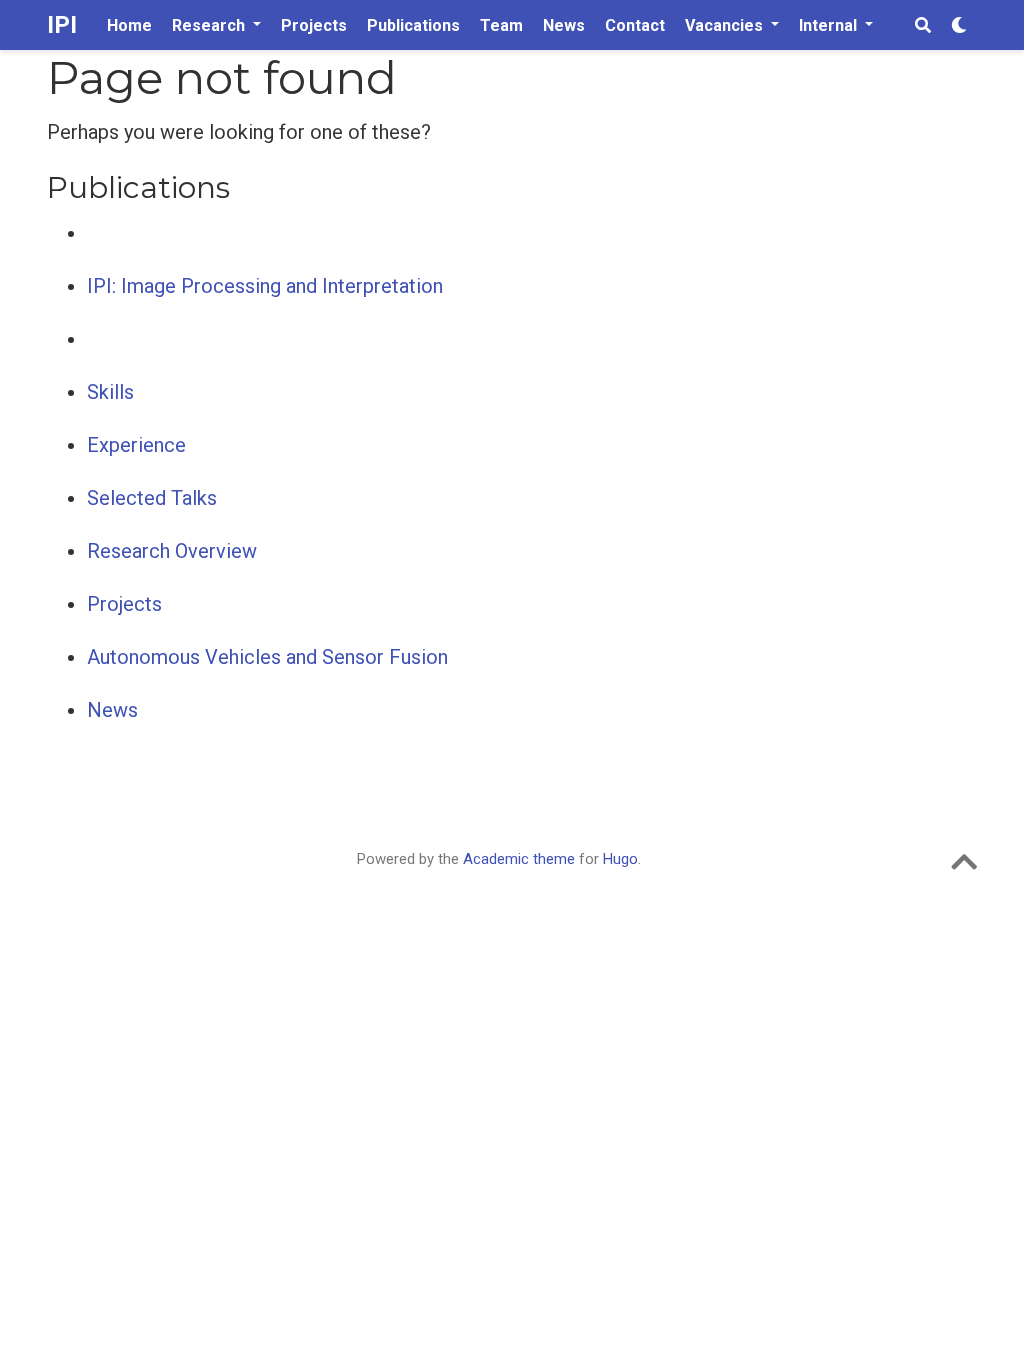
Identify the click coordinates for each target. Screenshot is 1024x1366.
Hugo (620, 859)
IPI (62, 25)
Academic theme (519, 859)
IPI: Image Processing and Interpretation (265, 286)
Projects (124, 604)
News (112, 710)
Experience (136, 445)
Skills (110, 392)
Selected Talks (152, 498)
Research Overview (172, 551)
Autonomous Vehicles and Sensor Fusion (267, 657)
